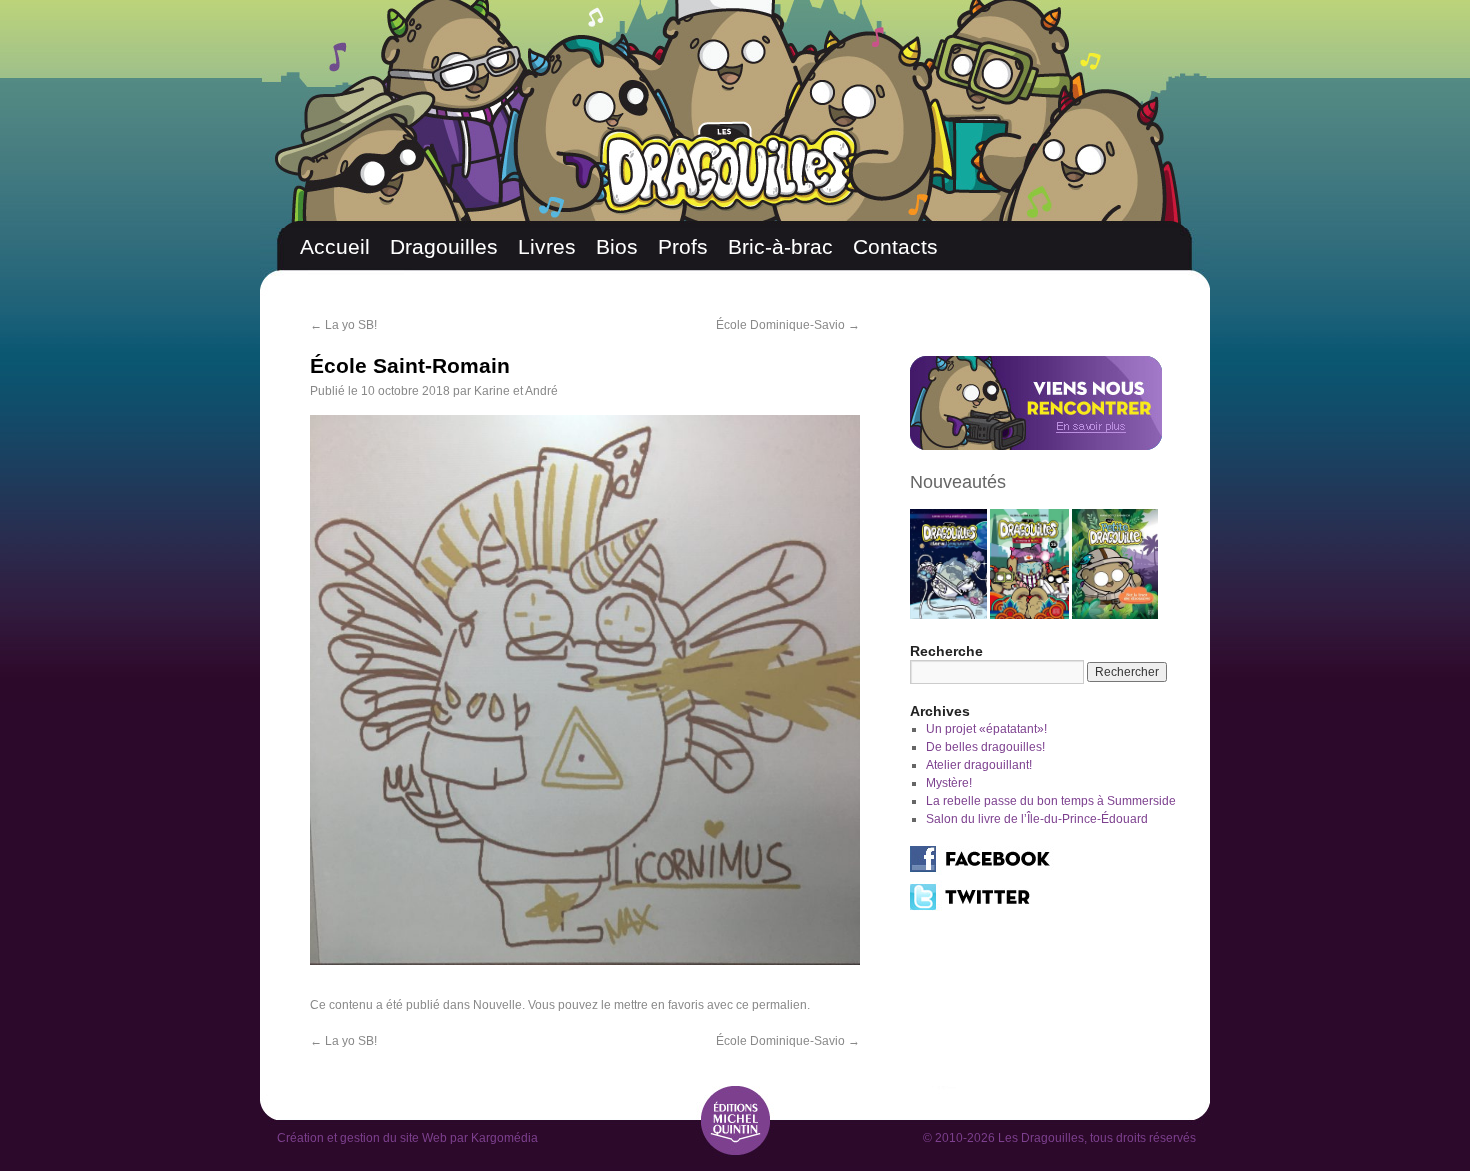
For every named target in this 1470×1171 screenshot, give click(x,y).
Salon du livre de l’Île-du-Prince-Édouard (1037, 819)
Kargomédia (504, 1138)
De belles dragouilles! (985, 747)
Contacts (895, 246)
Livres (547, 246)
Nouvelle (497, 1005)
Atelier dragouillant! (979, 765)
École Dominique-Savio (788, 325)
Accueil (335, 246)
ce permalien (771, 1005)
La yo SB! (343, 325)
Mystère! (949, 783)
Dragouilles (444, 246)
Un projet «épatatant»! (986, 729)
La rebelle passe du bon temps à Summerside (1051, 801)
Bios (617, 246)
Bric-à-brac (780, 246)
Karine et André (516, 391)
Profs (683, 246)
